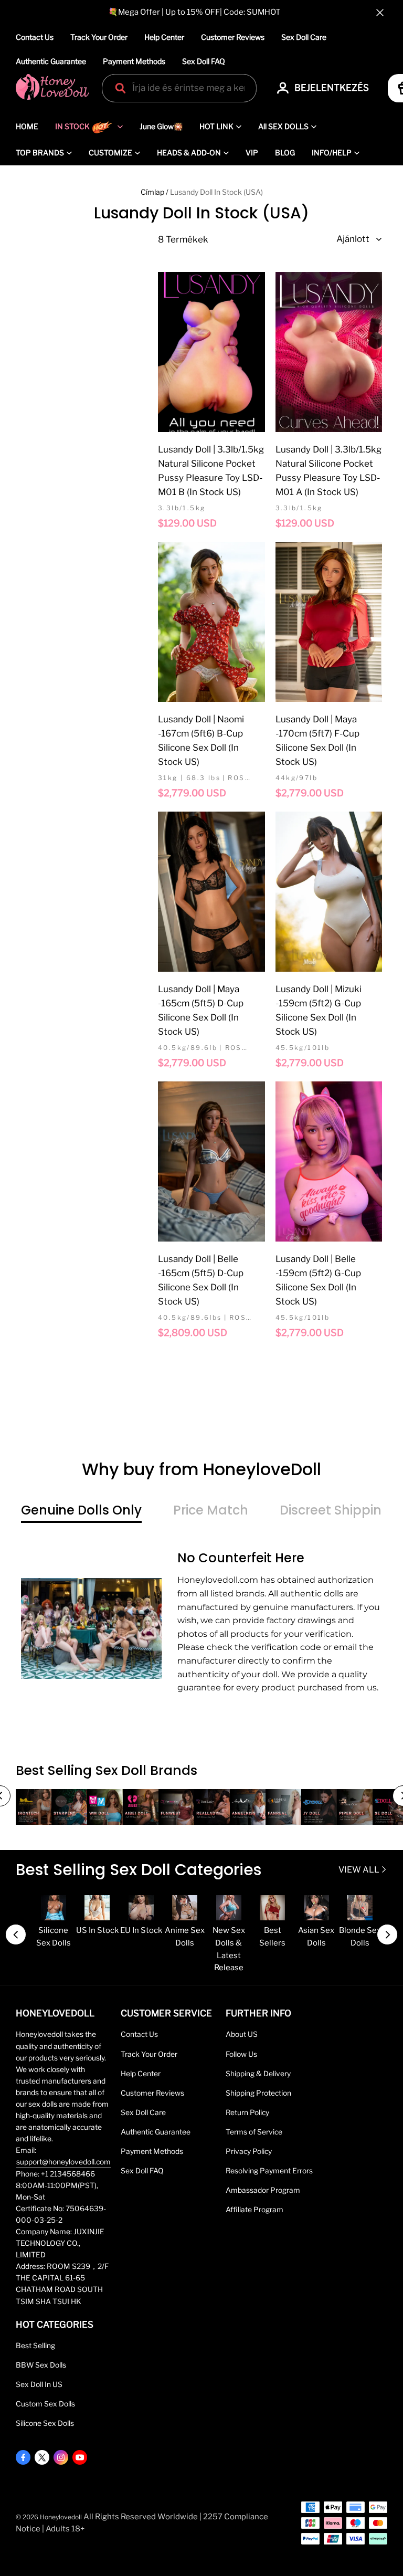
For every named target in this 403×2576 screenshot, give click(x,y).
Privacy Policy (249, 2151)
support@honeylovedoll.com (63, 2162)
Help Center (164, 37)
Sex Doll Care (304, 37)
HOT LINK (216, 126)
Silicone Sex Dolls (45, 2423)
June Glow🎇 (161, 126)
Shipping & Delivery (258, 2074)
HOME (27, 126)
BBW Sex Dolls (41, 2365)
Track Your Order (99, 37)
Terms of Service (254, 2132)
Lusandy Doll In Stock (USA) (216, 192)
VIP (252, 153)
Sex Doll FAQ (204, 61)
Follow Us (241, 2054)
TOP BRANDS (40, 153)
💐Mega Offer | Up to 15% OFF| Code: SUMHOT (194, 12)
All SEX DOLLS (283, 126)
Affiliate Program (254, 2210)
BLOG (285, 153)
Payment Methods (134, 61)
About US (242, 2034)
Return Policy (247, 2112)
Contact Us (35, 37)
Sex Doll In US (39, 2384)
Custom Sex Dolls (45, 2404)
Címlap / (155, 192)
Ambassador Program (263, 2190)
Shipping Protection (258, 2093)
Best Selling (35, 2346)
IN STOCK (72, 126)
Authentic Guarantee (51, 61)
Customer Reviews (233, 37)
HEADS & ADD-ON (189, 153)
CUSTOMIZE (110, 153)
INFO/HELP (332, 153)
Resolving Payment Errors (269, 2171)
